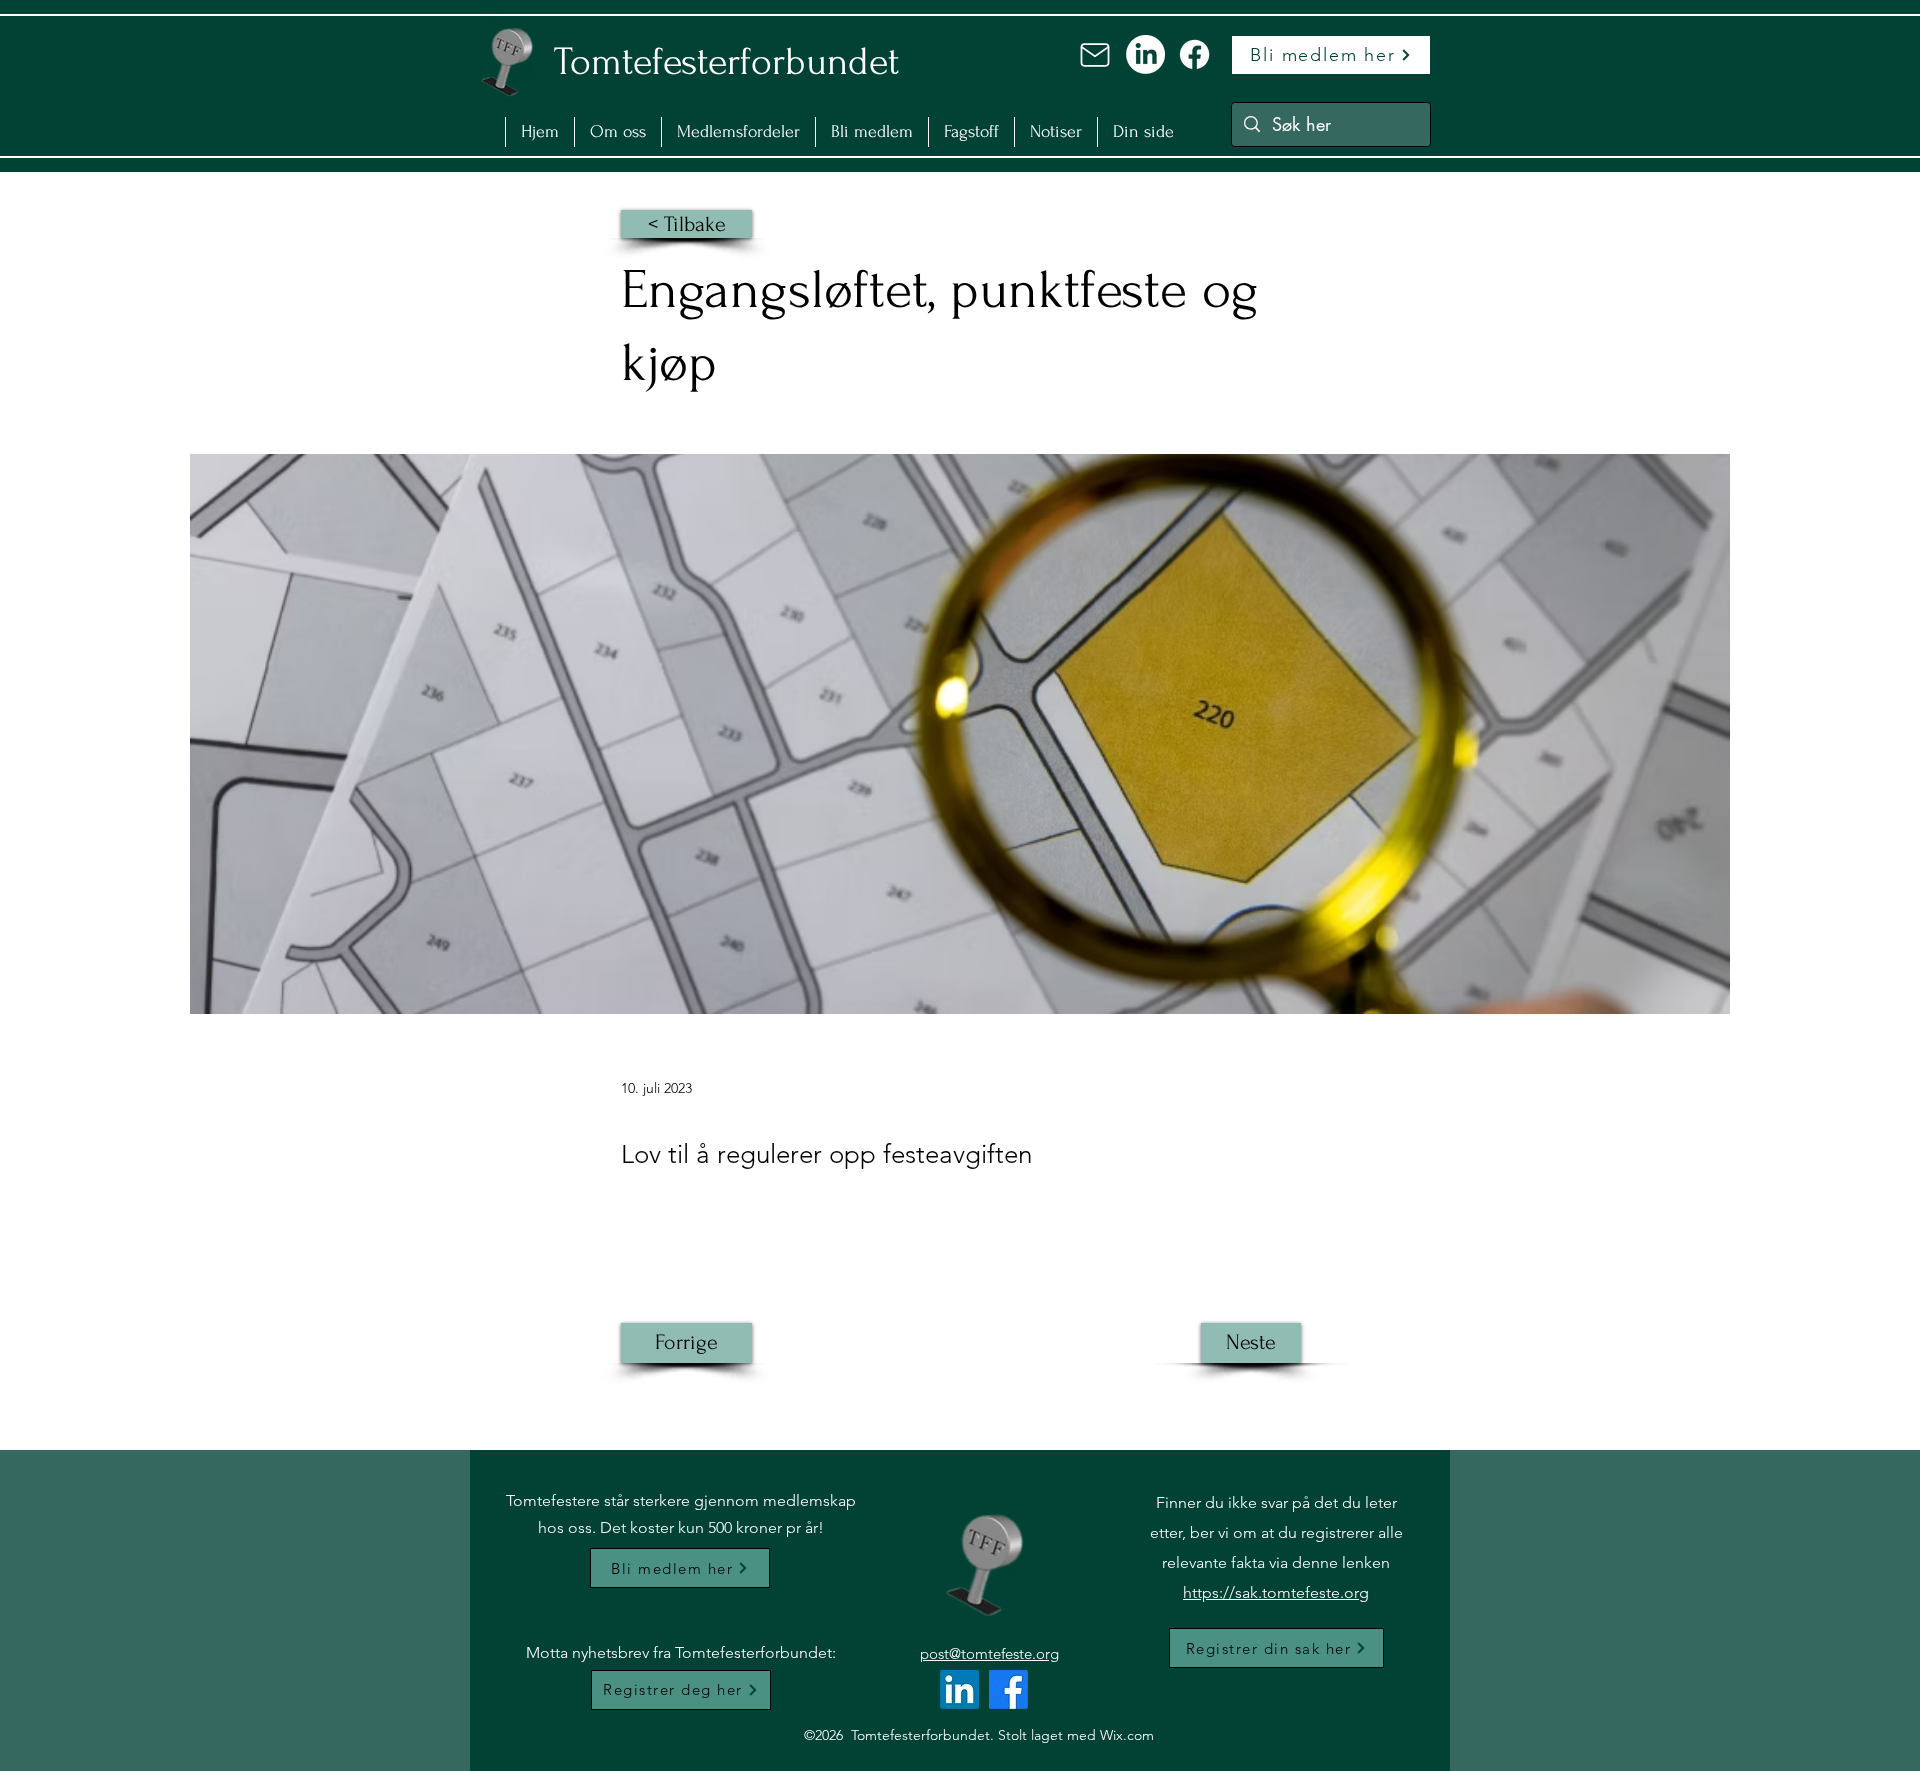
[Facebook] (1194, 54)
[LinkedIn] (1145, 54)
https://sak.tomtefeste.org (1276, 1592)
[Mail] (1095, 55)
